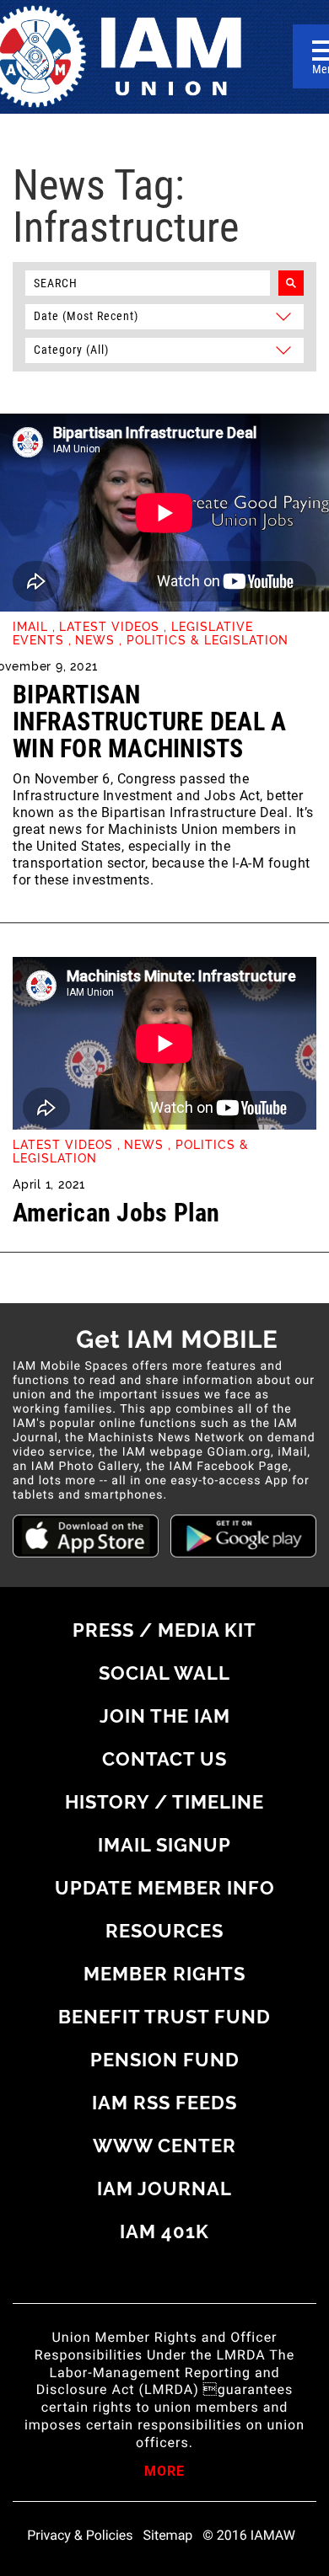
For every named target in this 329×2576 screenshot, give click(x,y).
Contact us (164, 1759)
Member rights (164, 1974)
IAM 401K (164, 2231)
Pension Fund (165, 2060)
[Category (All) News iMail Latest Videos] (164, 349)
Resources (164, 1931)
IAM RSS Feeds (164, 2103)
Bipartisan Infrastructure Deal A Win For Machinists (149, 721)
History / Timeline (164, 1802)
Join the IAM (165, 1716)
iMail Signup (164, 1845)
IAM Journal (164, 2189)
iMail (30, 627)
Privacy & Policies (80, 2536)
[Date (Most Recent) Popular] (164, 315)
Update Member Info (165, 1888)
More (164, 2472)
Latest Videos (109, 627)
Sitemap (168, 2536)
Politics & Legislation (208, 640)
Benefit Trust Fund (164, 2017)
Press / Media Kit (164, 1630)
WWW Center (164, 2146)
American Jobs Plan (116, 1213)
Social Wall (164, 1673)
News (95, 640)
